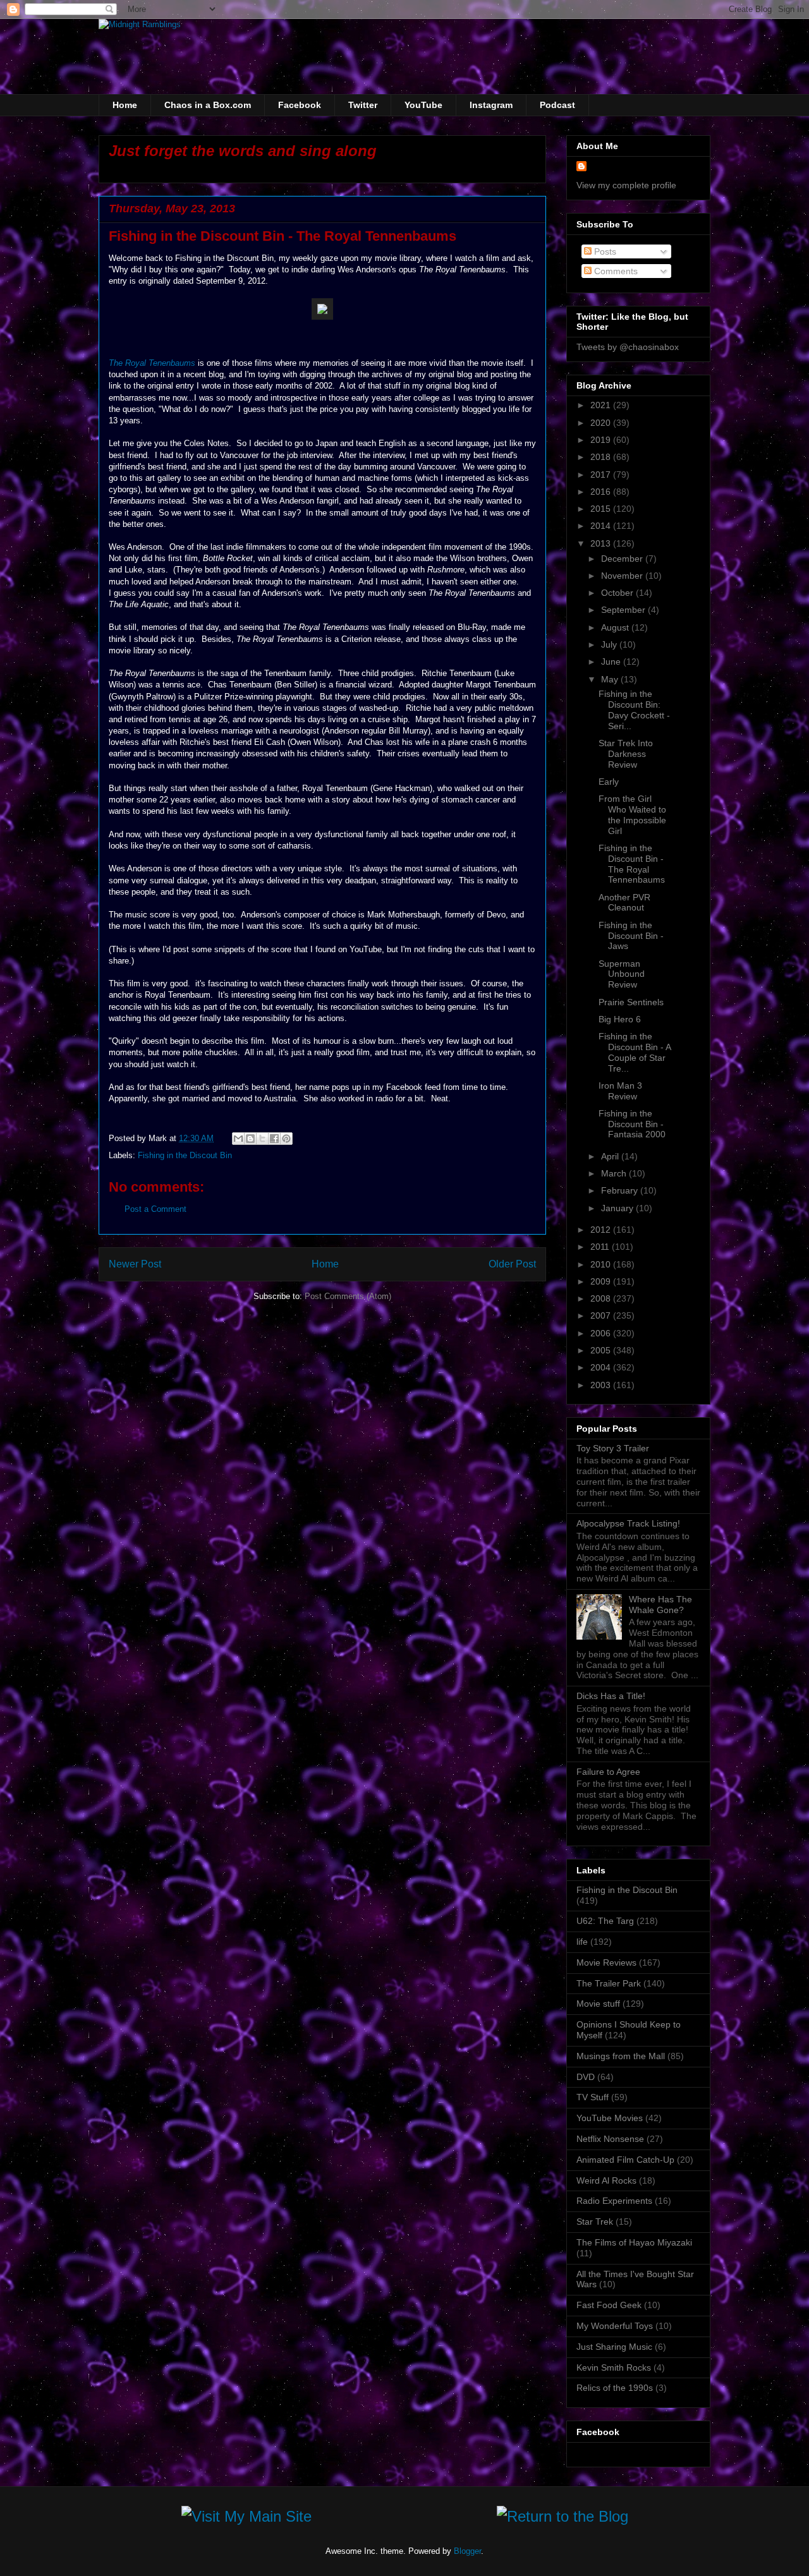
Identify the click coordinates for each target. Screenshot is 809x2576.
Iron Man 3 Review (620, 1091)
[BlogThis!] (250, 1139)
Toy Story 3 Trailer (613, 1448)
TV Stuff (593, 2097)
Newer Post (135, 1264)
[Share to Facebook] (274, 1139)
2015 (602, 509)
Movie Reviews (606, 1962)
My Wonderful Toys (615, 2326)
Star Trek (595, 2222)
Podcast (557, 105)
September (624, 610)
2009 (602, 1281)
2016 (602, 492)
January (618, 1208)
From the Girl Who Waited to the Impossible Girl (632, 814)
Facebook (300, 105)
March (615, 1173)
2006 (602, 1333)
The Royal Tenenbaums (152, 363)
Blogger (467, 2551)
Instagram (491, 105)
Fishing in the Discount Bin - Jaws (631, 936)
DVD (586, 2077)
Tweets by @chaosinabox (628, 347)
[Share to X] (262, 1139)
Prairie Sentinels (631, 1002)
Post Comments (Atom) (348, 1296)
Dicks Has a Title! (611, 1696)
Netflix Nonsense (610, 2139)
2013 (602, 543)
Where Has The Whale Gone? (660, 1605)
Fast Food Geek (609, 2305)
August (616, 627)
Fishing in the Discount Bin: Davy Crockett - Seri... (634, 710)
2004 (602, 1367)
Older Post (512, 1264)
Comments (615, 271)
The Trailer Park (609, 1983)
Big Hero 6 (620, 1019)
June (612, 662)
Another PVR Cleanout (624, 903)
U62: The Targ (605, 1921)
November (623, 576)
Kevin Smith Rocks (614, 2367)
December (623, 559)
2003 (602, 1385)
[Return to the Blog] (563, 2519)
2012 (602, 1230)
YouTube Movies (610, 2118)
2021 (602, 405)
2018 (602, 457)
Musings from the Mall (621, 2056)
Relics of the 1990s (615, 2388)
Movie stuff (598, 2004)
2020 (602, 423)
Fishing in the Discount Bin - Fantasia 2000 (632, 1124)
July (610, 644)
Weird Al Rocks (606, 2180)
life (582, 1942)
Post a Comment (155, 1209)
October (618, 593)
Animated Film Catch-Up (625, 2160)
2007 (602, 1315)
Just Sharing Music (614, 2347)
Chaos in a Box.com (208, 105)
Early (609, 782)
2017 (602, 475)
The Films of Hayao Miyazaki (634, 2242)
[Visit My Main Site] (246, 2519)
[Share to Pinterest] (286, 1139)
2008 (602, 1298)
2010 (602, 1264)
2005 (602, 1350)
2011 (601, 1247)
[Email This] (238, 1139)
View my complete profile (626, 185)
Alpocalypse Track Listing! (628, 1523)
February (621, 1190)
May (611, 679)
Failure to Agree (608, 1772)
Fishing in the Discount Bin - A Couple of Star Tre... (635, 1052)
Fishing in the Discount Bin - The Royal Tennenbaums (632, 864)
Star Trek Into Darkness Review (626, 754)
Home (125, 105)
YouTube (423, 105)
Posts (604, 251)
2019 (602, 440)
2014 (602, 526)
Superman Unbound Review (622, 974)
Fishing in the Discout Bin (185, 1155)
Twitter (363, 105)
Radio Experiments (614, 2201)
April (611, 1156)
